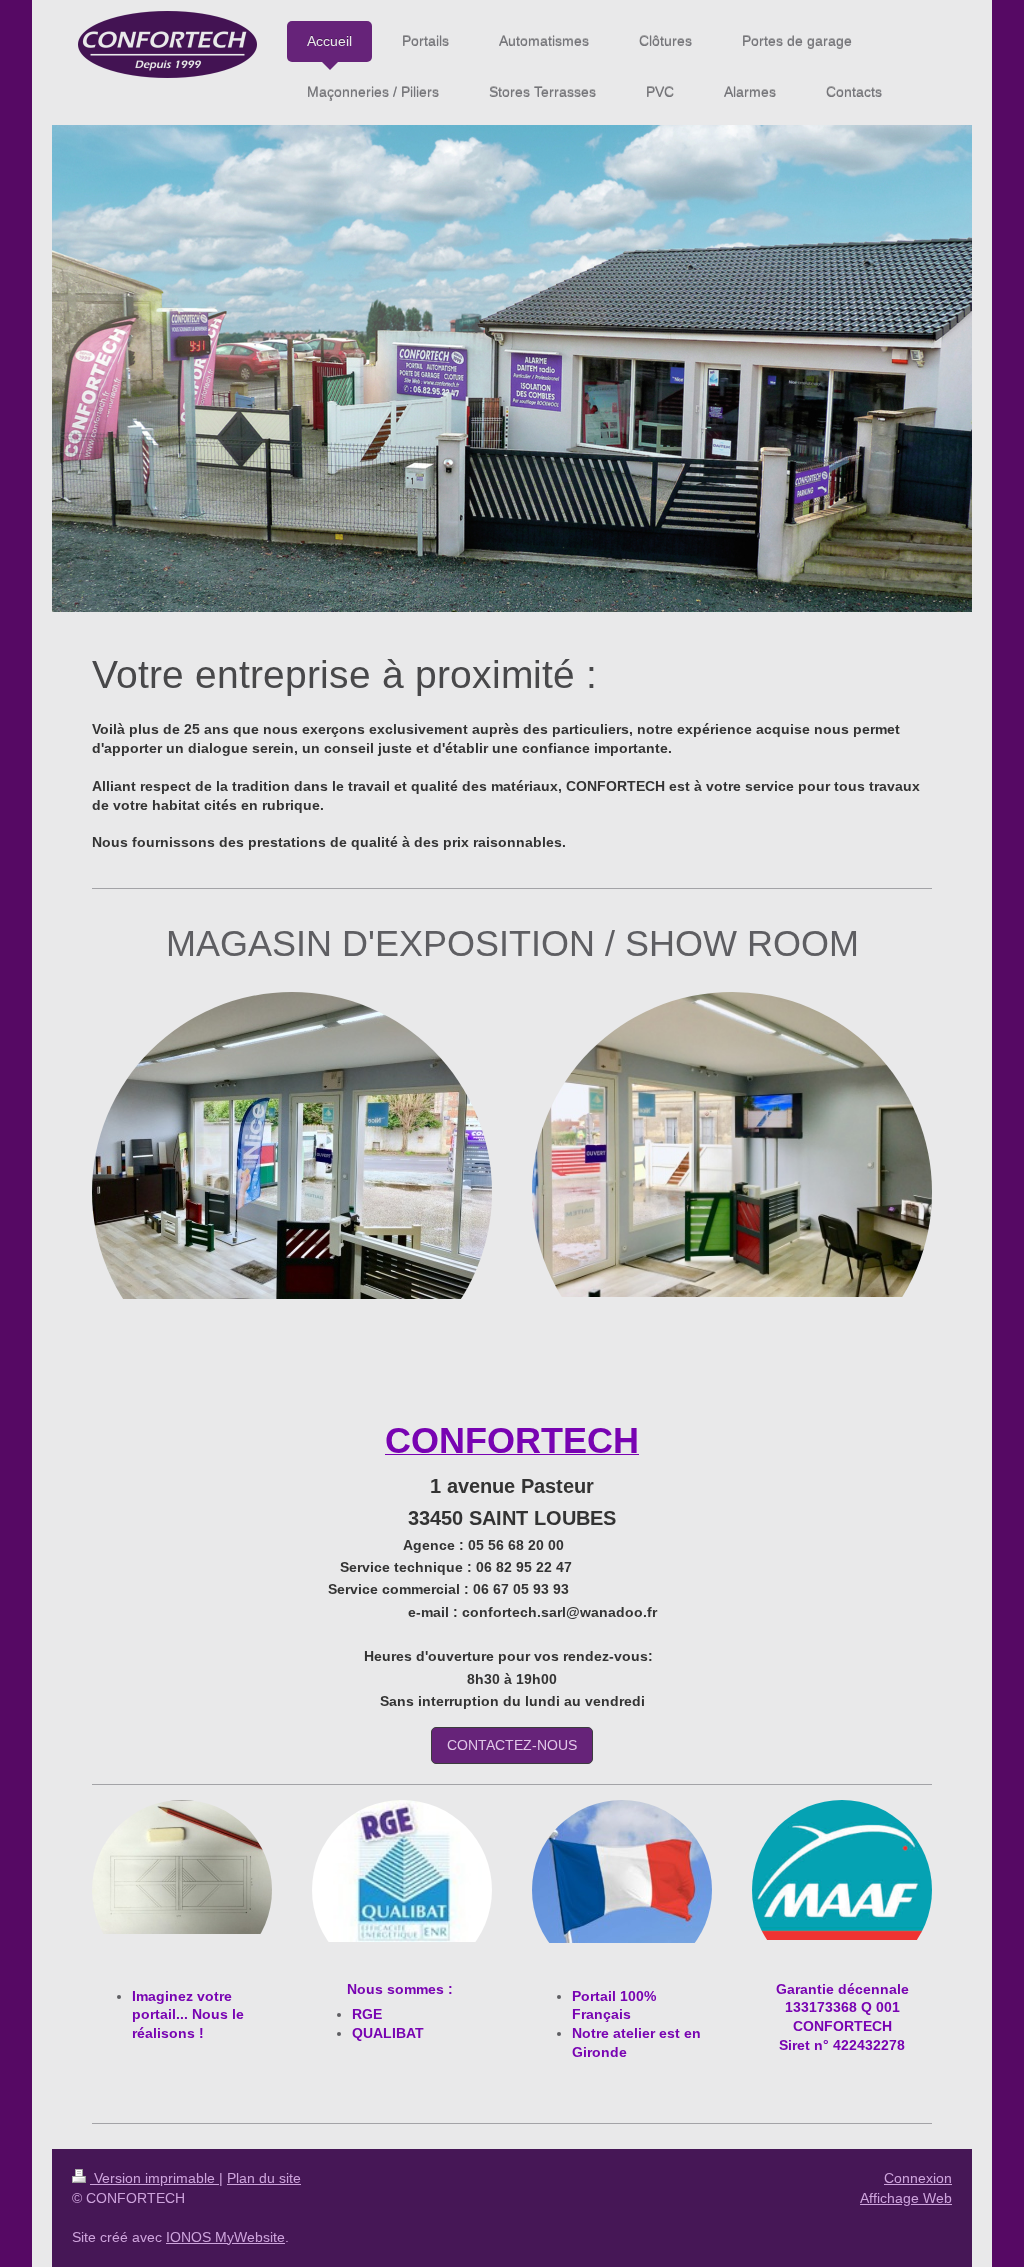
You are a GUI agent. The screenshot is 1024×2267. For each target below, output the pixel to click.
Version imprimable (154, 2178)
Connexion (918, 2178)
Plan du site (264, 2178)
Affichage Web (906, 2198)
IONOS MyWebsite (225, 2237)
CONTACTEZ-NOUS (512, 1745)
